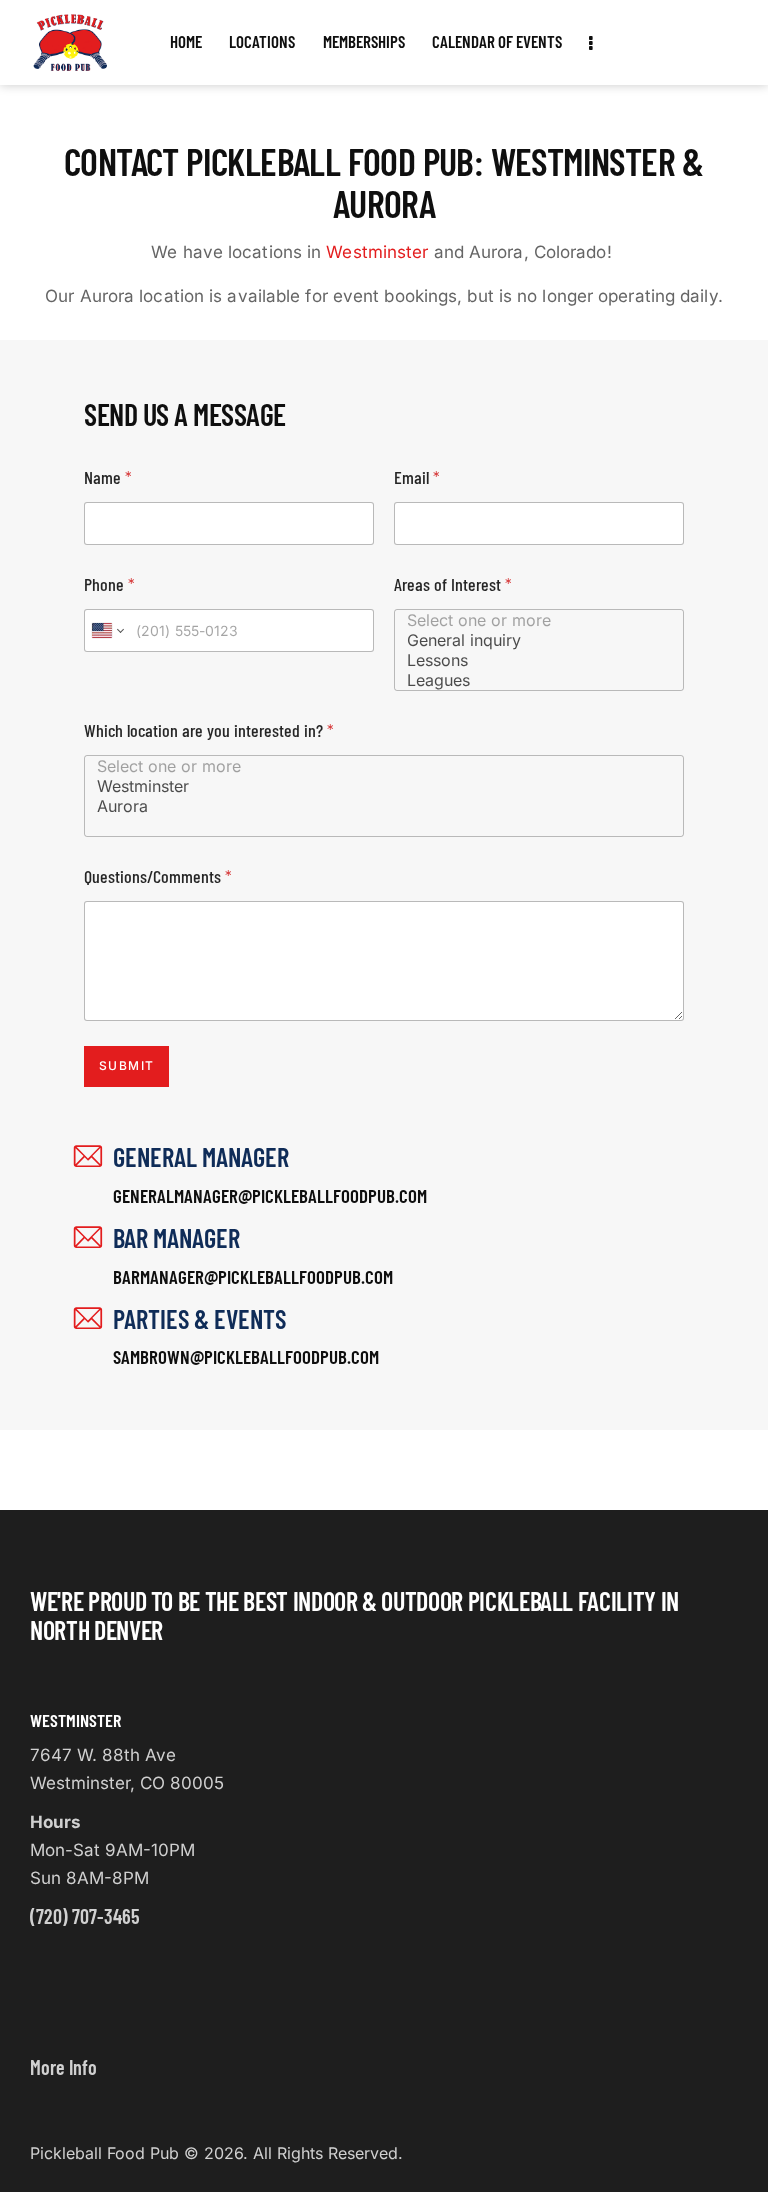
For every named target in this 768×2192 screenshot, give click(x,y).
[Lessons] (529, 660)
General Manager (201, 1156)
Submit (126, 1065)
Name (108, 477)
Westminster (377, 252)
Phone (109, 584)
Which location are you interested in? (209, 730)
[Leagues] (529, 680)
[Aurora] (374, 806)
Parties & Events (199, 1318)
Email (417, 477)
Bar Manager (176, 1237)
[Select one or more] (529, 620)
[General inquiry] (529, 640)
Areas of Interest (453, 584)
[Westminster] (374, 786)
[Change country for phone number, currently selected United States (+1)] (106, 630)
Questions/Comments (158, 876)
